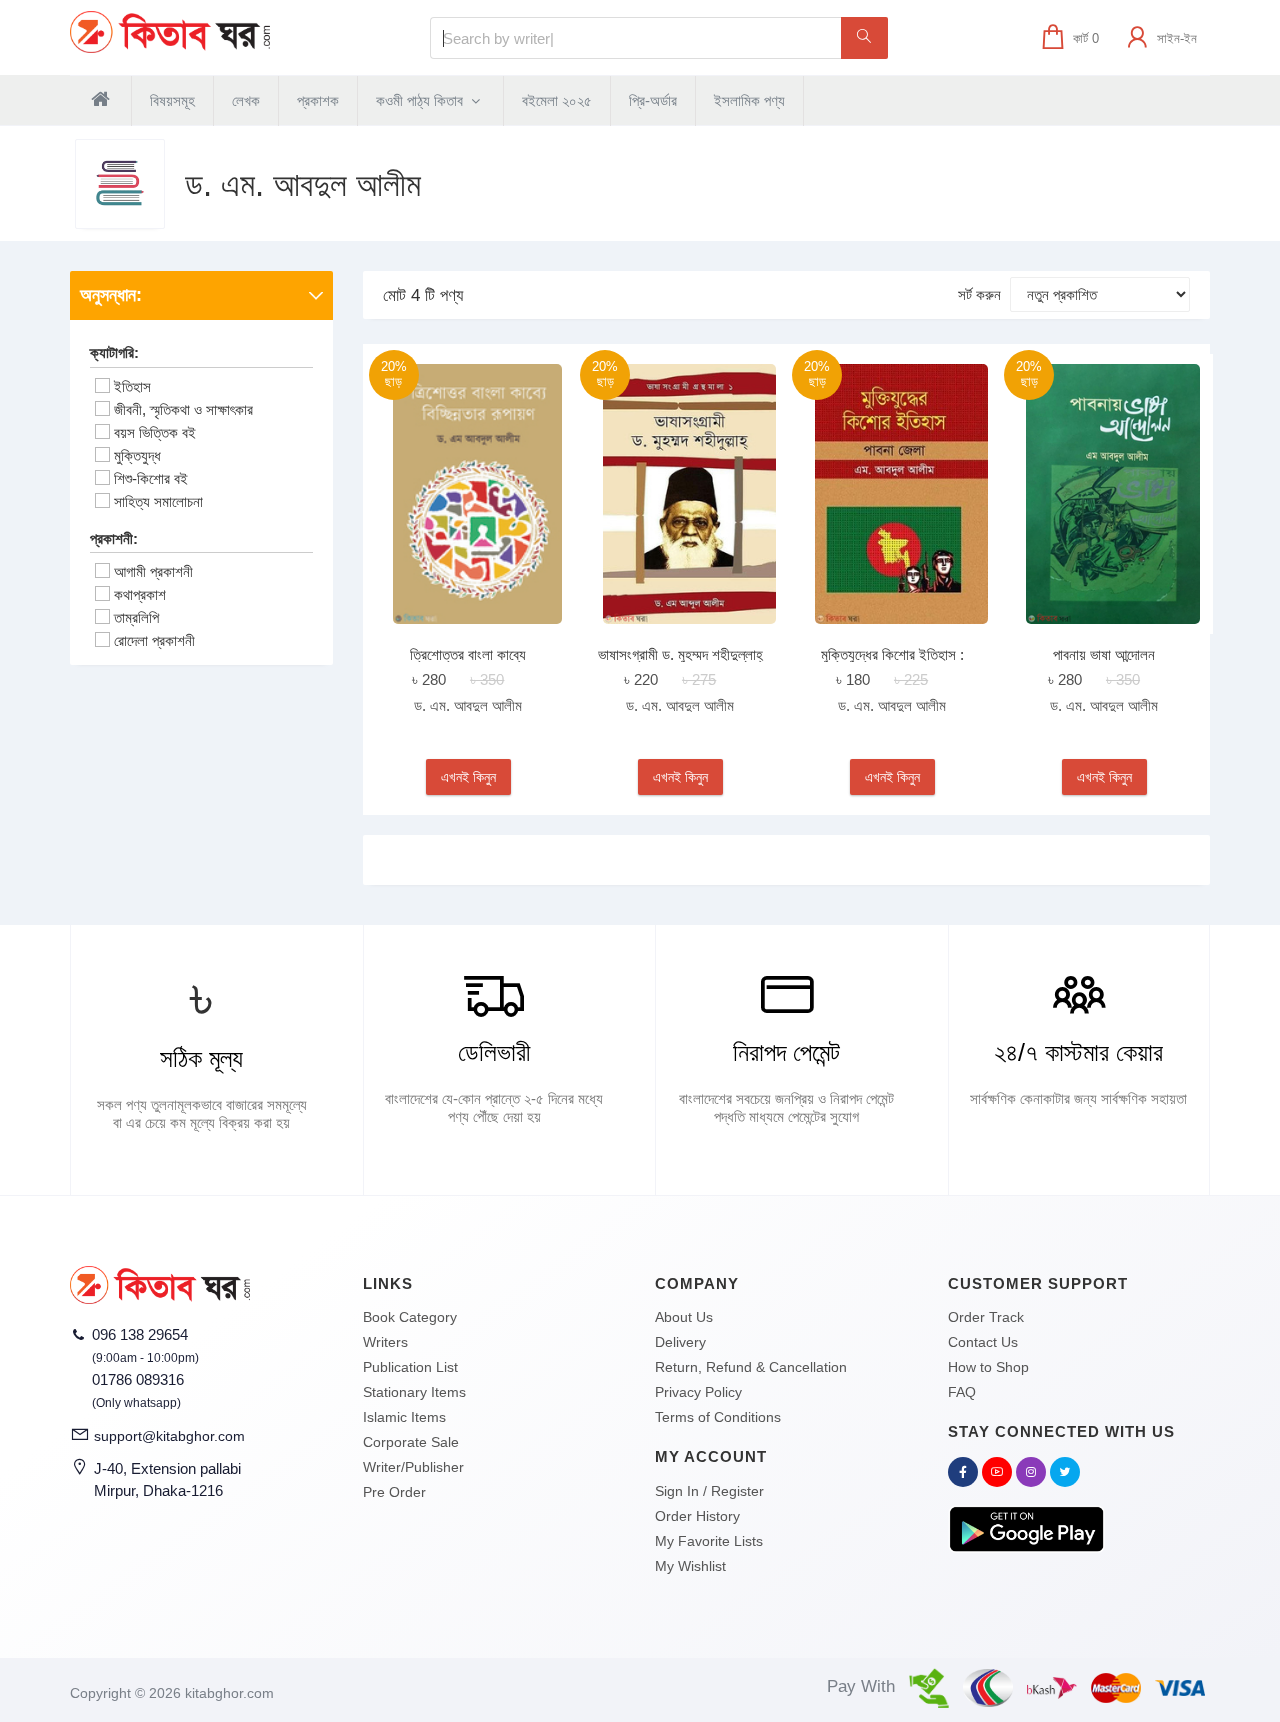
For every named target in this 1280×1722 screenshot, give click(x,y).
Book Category (410, 1317)
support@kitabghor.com (169, 1436)
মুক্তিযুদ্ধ (137, 455)
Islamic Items (404, 1417)
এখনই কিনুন (468, 777)
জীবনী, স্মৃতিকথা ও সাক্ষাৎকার (183, 409)
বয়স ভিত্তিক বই (155, 432)
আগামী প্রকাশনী (153, 571)
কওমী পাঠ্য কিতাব (421, 100)
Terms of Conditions (718, 1417)
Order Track (986, 1317)
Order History (697, 1516)
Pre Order (394, 1492)
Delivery (680, 1342)
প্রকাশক (318, 100)
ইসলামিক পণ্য (749, 100)
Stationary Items (414, 1392)
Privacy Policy (698, 1392)
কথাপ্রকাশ (140, 594)
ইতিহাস (132, 386)
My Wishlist (690, 1566)
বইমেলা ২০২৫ (557, 100)
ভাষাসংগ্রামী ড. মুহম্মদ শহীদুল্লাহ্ (680, 654)
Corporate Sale (411, 1442)
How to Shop (988, 1367)
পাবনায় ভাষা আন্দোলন (1104, 654)
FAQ (962, 1392)
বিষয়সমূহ (172, 100)
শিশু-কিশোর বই (151, 478)
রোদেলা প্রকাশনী (154, 640)
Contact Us (983, 1342)
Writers (385, 1342)
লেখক (246, 100)
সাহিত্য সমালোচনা (158, 501)
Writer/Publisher (413, 1467)
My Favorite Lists (709, 1541)
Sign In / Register (709, 1491)
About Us (684, 1317)
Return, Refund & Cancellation (751, 1367)
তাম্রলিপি (136, 617)
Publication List (410, 1367)
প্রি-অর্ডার (653, 100)
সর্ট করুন (979, 294)
